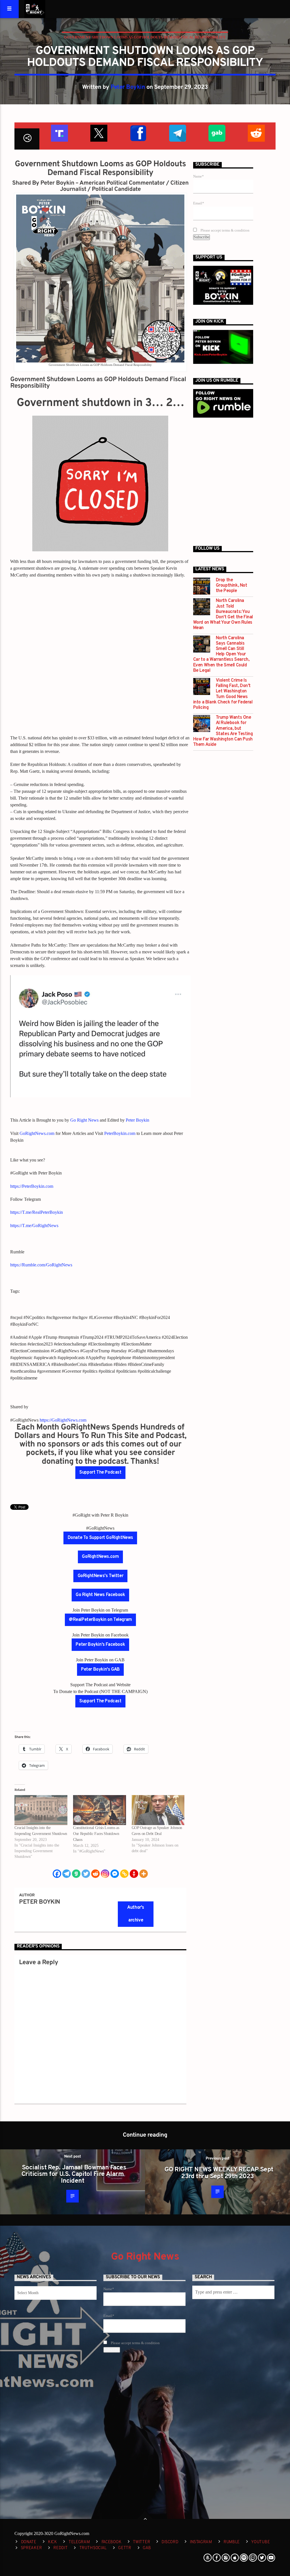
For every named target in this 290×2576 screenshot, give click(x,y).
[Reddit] (95, 1874)
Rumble (232, 2542)
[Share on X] (98, 132)
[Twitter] (86, 1874)
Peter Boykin (128, 87)
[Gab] (76, 1874)
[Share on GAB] (217, 132)
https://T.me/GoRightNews (34, 1226)
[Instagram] (105, 1874)
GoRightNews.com (37, 1133)
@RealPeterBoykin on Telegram (100, 1620)
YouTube (260, 2542)
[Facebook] (57, 1874)
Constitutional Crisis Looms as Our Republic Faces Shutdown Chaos (96, 1834)
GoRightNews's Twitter (101, 1576)
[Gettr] (134, 1874)
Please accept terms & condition (225, 230)
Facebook (111, 2542)
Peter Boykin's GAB (100, 1670)
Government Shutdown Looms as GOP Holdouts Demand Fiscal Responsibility (145, 37)
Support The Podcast (100, 1472)
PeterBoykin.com (120, 1133)
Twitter (141, 2542)
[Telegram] (67, 1874)
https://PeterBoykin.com (32, 1186)
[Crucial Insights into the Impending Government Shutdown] (41, 1810)
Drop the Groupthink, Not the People (232, 586)
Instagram (201, 2542)
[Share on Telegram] (177, 132)
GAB (147, 2548)
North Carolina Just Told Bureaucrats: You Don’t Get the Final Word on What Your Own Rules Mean (223, 615)
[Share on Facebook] (138, 132)
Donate (29, 2542)
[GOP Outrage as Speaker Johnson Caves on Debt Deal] (158, 1810)
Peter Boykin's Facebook (100, 1645)
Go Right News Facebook (100, 1595)
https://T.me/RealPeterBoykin (37, 1212)
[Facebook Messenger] (115, 1874)
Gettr (125, 2548)
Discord (170, 2542)
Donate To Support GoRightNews (100, 1538)
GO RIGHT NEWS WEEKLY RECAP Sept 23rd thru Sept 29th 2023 (219, 2173)
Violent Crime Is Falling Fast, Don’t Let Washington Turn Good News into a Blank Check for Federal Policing (223, 694)
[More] (144, 1874)
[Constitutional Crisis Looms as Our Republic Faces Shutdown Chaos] (100, 1810)
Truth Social (93, 2548)
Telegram (79, 2542)
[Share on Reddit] (256, 132)
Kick (52, 2542)
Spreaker (31, 2548)
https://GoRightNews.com (63, 1420)
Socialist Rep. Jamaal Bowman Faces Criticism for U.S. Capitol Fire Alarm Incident (74, 2175)
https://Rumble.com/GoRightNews (41, 1265)
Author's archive (136, 1914)
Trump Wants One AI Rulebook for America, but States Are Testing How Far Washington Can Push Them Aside (223, 731)
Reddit (60, 2548)
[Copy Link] (124, 1874)
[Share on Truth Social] (59, 132)
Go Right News (84, 1120)
